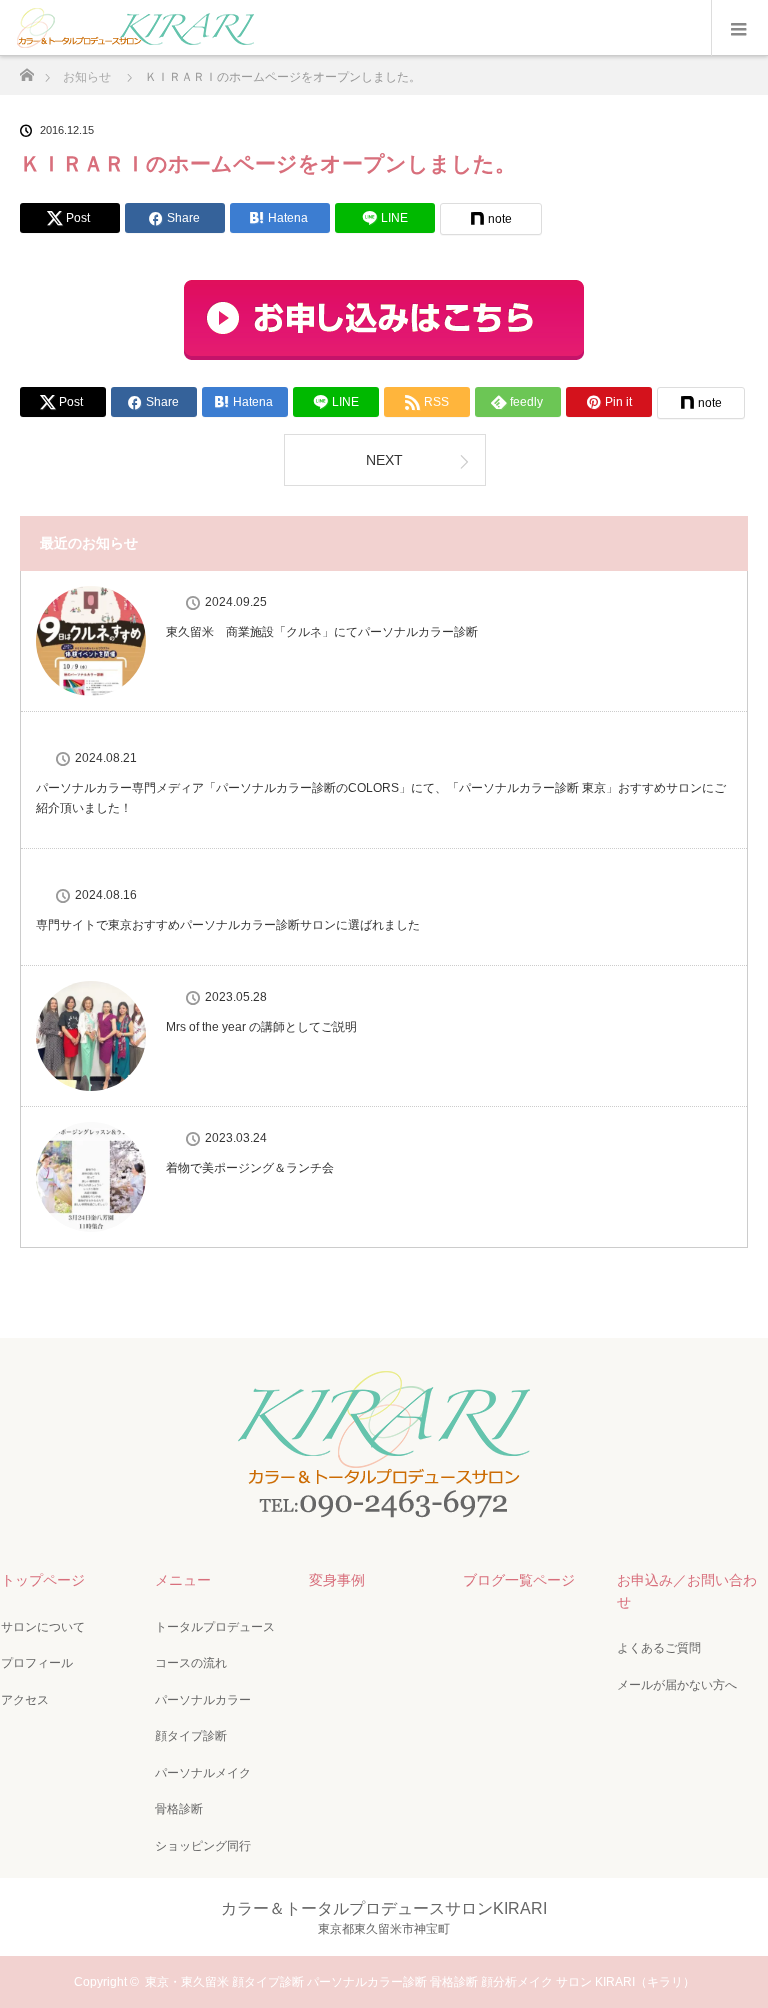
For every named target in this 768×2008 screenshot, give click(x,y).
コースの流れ (191, 1663)
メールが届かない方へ (677, 1685)
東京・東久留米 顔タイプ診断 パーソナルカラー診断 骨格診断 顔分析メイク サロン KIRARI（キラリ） (420, 1982)
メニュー (183, 1580)
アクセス (25, 1700)
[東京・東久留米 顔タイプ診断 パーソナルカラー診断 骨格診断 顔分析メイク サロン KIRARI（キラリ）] (384, 1517)
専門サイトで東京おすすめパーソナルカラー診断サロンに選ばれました (228, 925)
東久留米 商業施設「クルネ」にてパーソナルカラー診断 (322, 632)
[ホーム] (26, 69)
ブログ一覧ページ (519, 1580)
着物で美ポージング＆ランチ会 (250, 1168)
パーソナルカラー (203, 1700)
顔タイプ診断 (191, 1736)
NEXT (384, 460)
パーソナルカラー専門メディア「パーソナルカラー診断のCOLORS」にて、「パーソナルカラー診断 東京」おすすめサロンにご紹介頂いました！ (381, 797)
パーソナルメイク (203, 1773)
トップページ (43, 1580)
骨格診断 (179, 1809)
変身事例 (337, 1580)
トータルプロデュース (215, 1627)
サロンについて (43, 1627)
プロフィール (37, 1663)
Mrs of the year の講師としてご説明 (261, 1027)
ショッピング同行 (203, 1846)
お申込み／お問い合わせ (687, 1591)
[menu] (739, 28)
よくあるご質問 (659, 1648)
